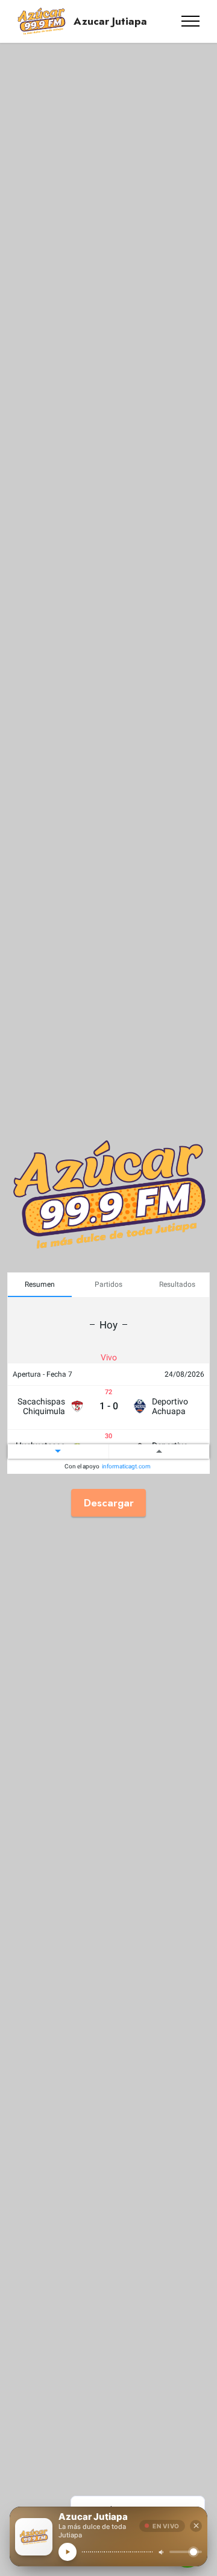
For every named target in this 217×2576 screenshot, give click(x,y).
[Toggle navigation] (191, 21)
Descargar (109, 1502)
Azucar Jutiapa (110, 21)
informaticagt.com (126, 1467)
